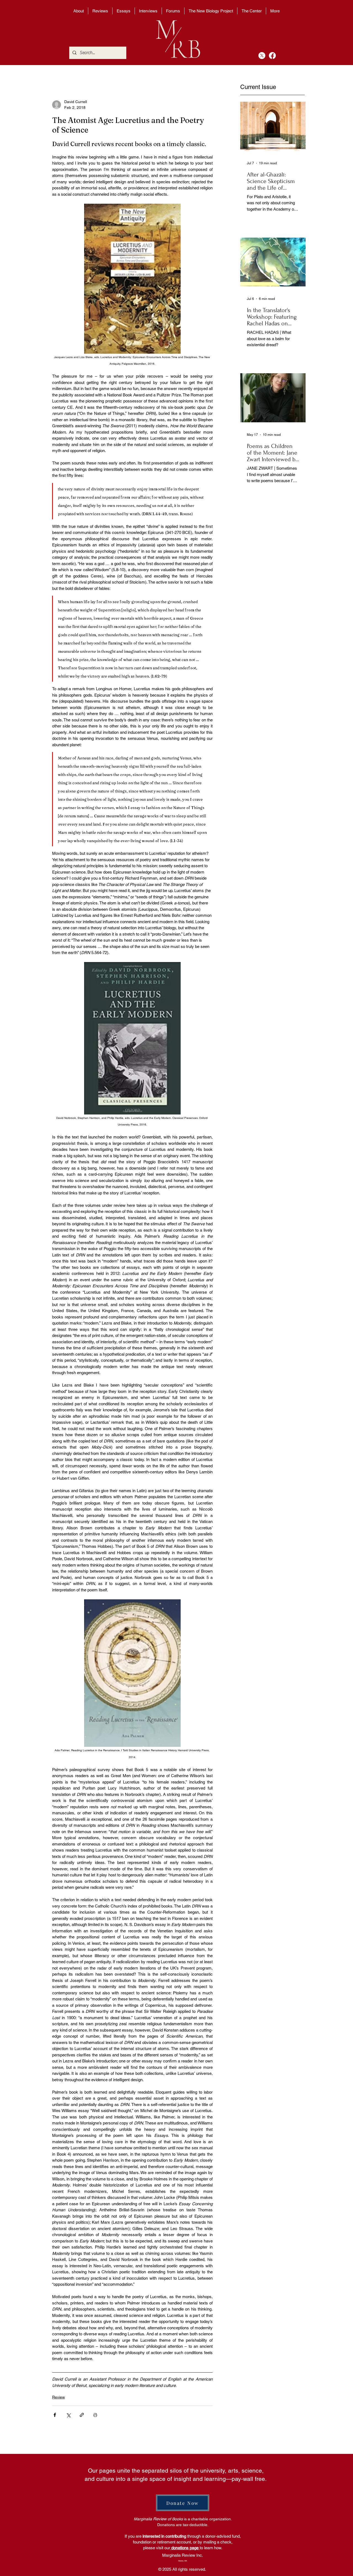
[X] (262, 56)
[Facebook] (272, 56)
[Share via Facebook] (55, 2415)
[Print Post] (95, 2415)
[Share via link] (82, 2415)
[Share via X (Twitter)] (68, 2415)
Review (58, 2397)
